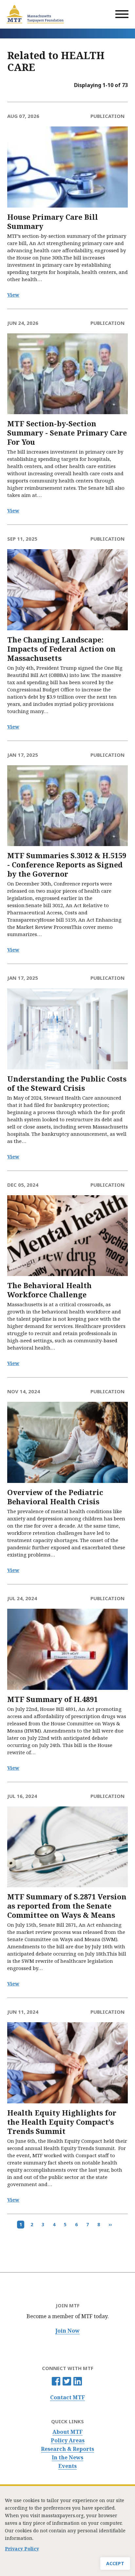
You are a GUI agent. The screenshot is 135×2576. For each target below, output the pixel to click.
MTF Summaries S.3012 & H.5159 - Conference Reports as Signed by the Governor (67, 865)
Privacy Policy (22, 2549)
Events (67, 2466)
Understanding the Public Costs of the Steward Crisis (67, 1083)
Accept (115, 2563)
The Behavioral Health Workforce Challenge (49, 1290)
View (13, 295)
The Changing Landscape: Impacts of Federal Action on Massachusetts (61, 649)
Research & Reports (67, 2449)
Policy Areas (68, 2441)
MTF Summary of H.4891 (52, 1699)
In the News (67, 2458)
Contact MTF (67, 2397)
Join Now (67, 2331)
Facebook (56, 2381)
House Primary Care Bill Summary (53, 222)
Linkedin (78, 2381)
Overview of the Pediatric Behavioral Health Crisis (55, 1497)
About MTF (67, 2432)
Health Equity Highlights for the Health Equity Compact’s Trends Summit (62, 2122)
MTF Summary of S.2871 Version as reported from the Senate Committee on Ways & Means (67, 1906)
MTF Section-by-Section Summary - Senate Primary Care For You (67, 433)
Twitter (67, 2381)
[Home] (35, 14)
